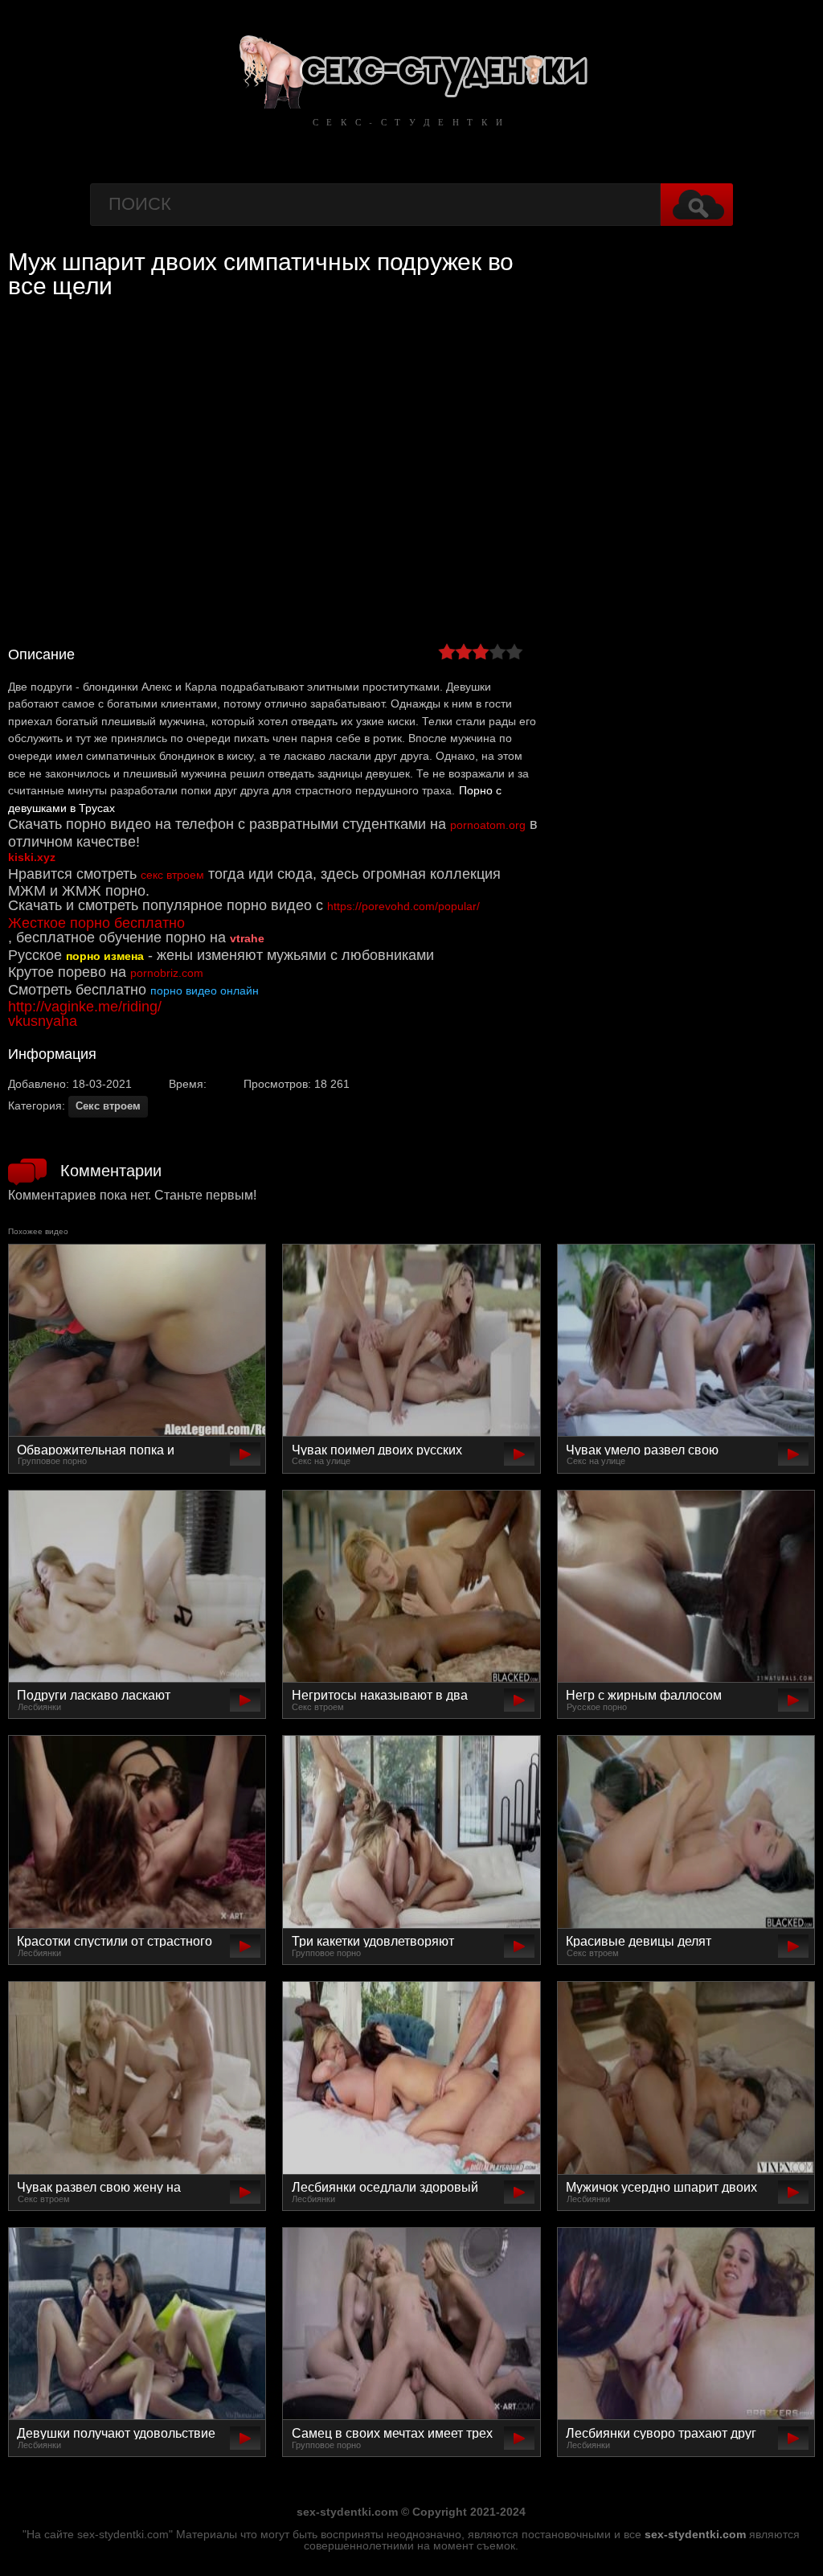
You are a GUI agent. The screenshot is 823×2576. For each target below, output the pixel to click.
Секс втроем (108, 1106)
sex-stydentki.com (695, 2534)
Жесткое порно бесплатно (96, 923)
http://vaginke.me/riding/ (85, 1007)
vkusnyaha (43, 1021)
